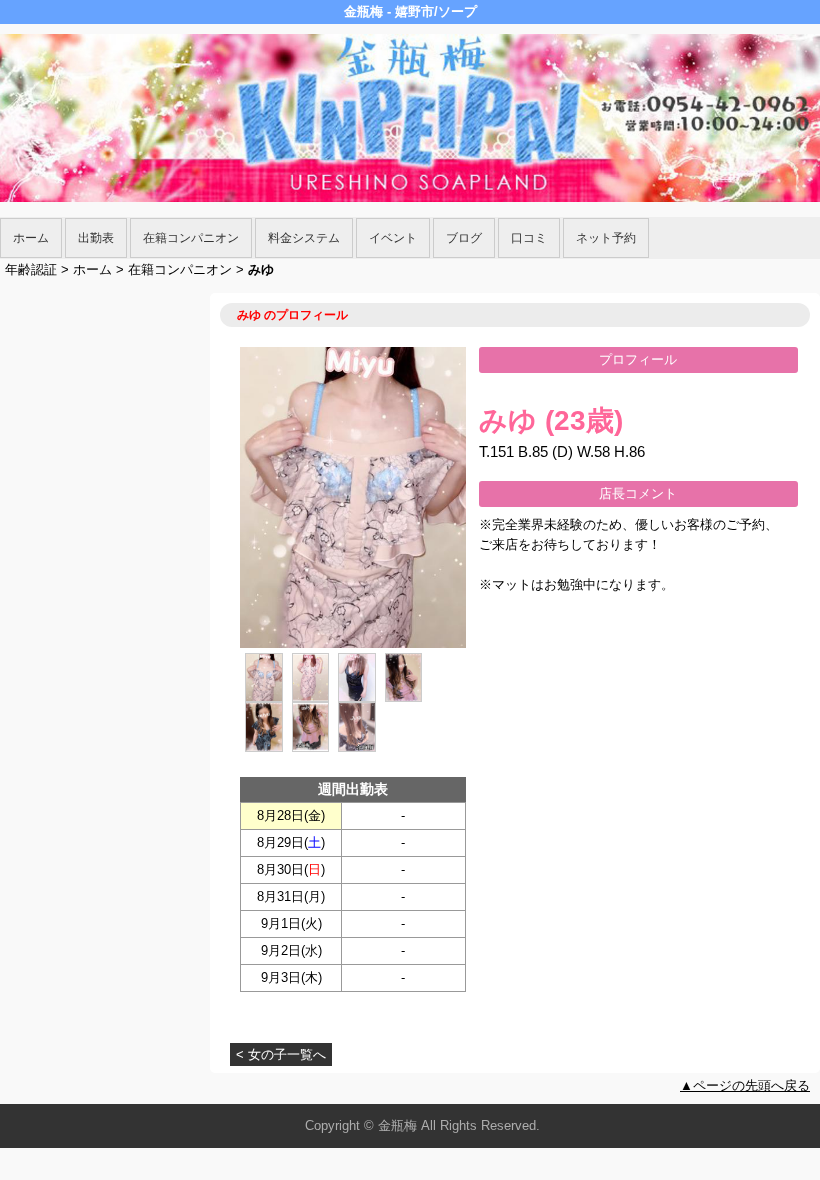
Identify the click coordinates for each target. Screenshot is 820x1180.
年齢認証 (31, 269)
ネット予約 (606, 238)
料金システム (304, 238)
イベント (393, 238)
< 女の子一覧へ (281, 1054)
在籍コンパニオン (191, 238)
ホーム (31, 238)
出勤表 (96, 238)
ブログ (464, 238)
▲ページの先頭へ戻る (745, 1085)
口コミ (529, 238)
